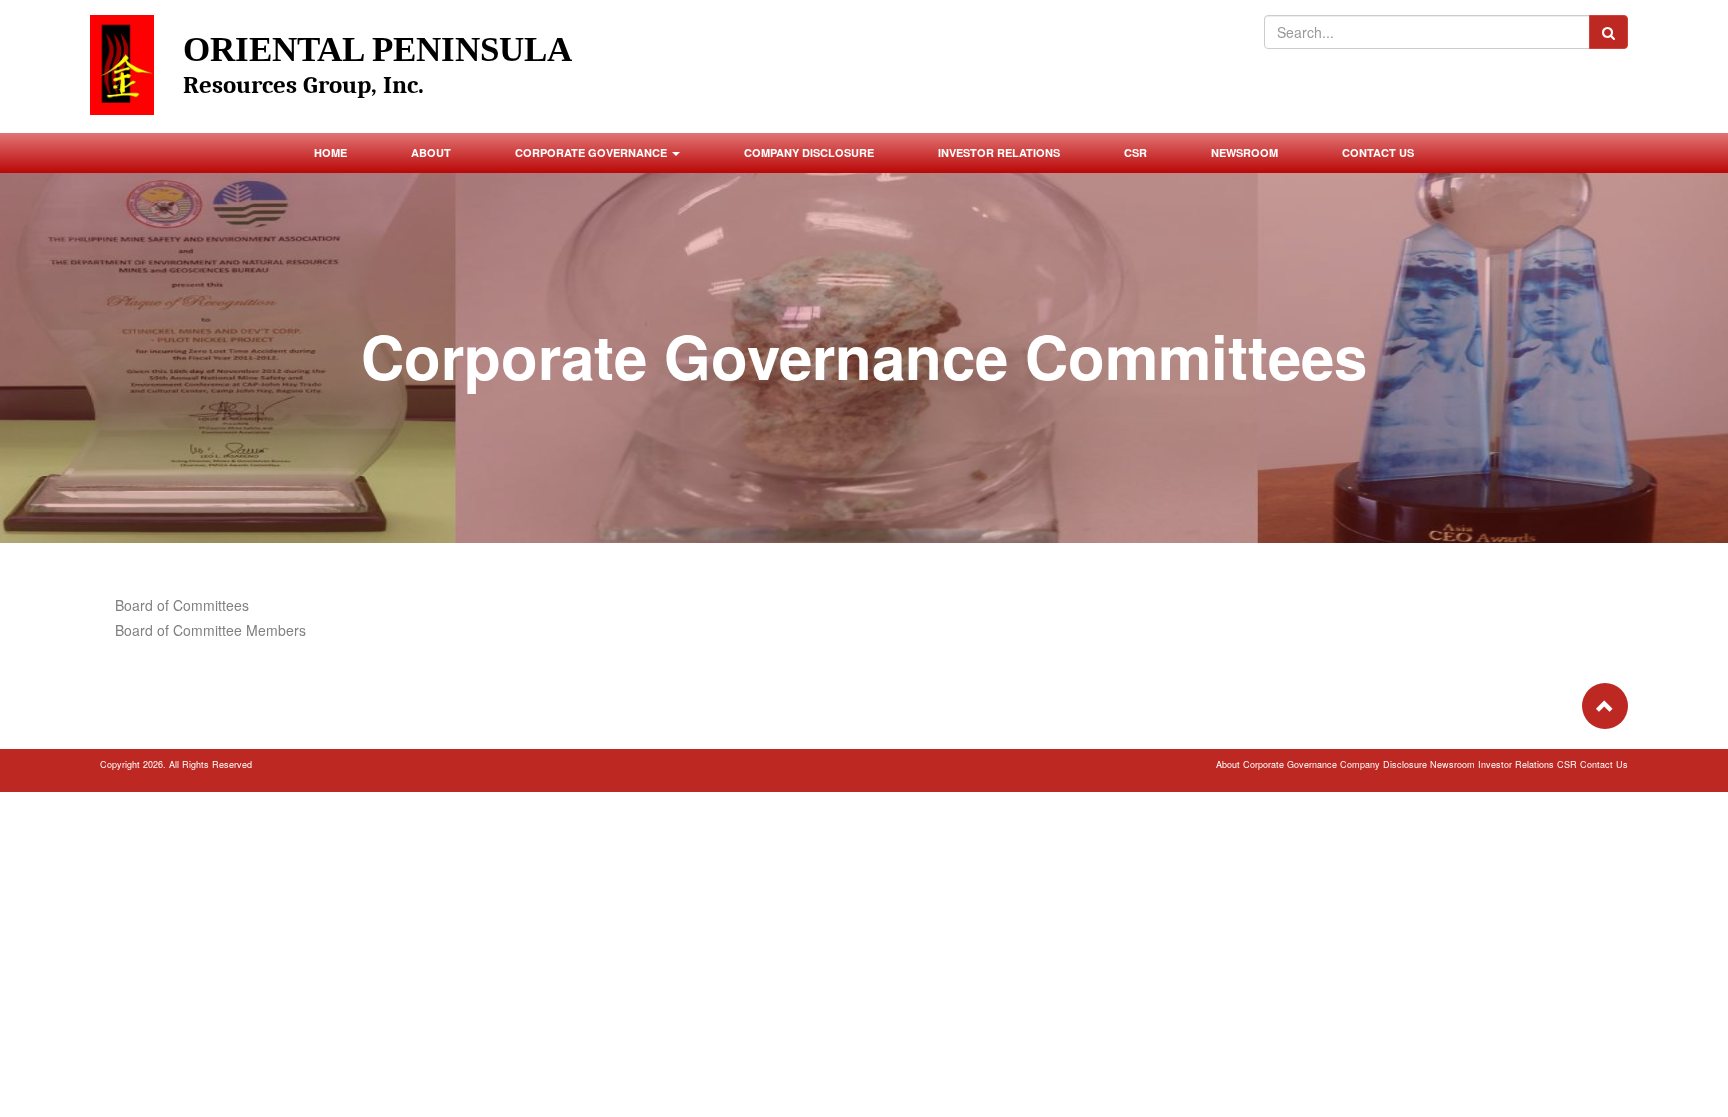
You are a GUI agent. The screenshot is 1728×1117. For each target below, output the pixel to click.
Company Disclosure (1385, 764)
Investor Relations (1517, 764)
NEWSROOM (1244, 152)
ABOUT (431, 152)
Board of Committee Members (210, 630)
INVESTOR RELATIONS (999, 152)
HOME (330, 152)
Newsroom (1454, 764)
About (1229, 764)
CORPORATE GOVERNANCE (592, 152)
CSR (1135, 152)
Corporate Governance (1291, 764)
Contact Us (1604, 764)
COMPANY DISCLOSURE (809, 152)
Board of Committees (182, 605)
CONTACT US (1378, 152)
